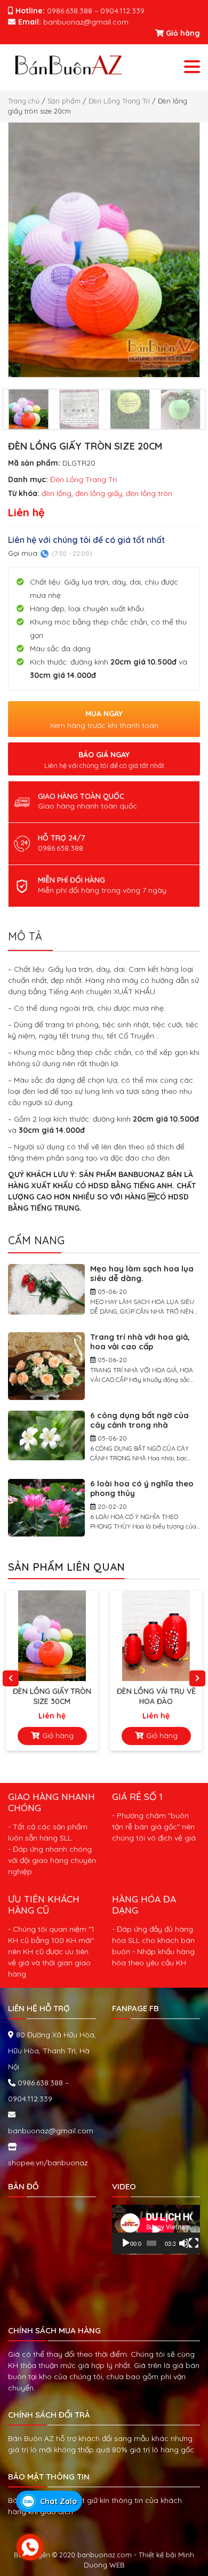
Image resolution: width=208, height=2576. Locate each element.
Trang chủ (24, 101)
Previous (11, 1678)
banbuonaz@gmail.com (51, 2131)
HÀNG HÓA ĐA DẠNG (144, 1904)
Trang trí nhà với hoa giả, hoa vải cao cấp (140, 1342)
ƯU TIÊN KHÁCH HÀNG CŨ (44, 1904)
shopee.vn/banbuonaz (48, 2163)
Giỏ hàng (182, 33)
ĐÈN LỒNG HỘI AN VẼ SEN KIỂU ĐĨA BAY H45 (158, 1696)
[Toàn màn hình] (194, 2243)
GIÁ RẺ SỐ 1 (137, 1796)
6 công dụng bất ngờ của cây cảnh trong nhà (139, 1420)
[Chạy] (126, 2243)
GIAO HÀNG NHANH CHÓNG (51, 1802)
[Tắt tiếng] (184, 2243)
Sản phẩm (64, 101)
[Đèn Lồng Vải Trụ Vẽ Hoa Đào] (54, 1636)
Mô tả (25, 936)
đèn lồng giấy (99, 493)
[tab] (30, 940)
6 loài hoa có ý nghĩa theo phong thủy (142, 1488)
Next (197, 1678)
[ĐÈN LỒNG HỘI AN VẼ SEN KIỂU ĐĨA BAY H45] (158, 1636)
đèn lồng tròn (149, 493)
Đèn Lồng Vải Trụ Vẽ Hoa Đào (54, 1696)
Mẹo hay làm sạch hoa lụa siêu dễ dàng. (142, 1273)
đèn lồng (57, 493)
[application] (156, 2230)
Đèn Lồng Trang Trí (119, 101)
